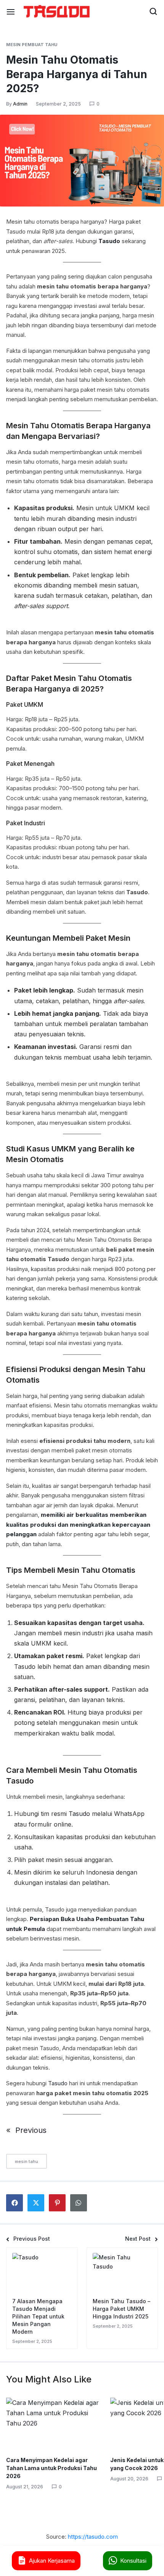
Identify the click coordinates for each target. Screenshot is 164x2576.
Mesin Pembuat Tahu (32, 45)
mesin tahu (27, 2161)
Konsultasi (133, 2561)
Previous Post (32, 2239)
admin (20, 104)
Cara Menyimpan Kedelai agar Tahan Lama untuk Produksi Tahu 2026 (51, 2468)
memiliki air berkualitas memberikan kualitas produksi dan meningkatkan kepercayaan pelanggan (78, 1524)
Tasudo (80, 1814)
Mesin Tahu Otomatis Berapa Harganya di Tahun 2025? (77, 74)
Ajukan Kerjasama (52, 2561)
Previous (31, 2130)
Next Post (138, 2239)
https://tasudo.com (93, 2537)
